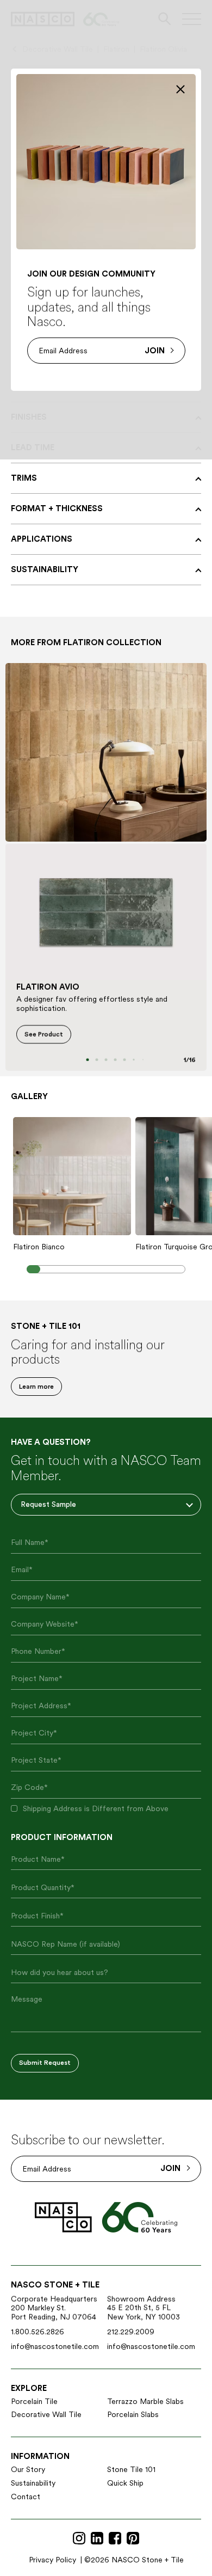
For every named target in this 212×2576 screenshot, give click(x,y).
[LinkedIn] (97, 2539)
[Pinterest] (133, 2539)
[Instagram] (79, 2539)
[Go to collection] (106, 752)
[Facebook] (115, 2539)
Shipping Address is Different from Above (96, 1808)
